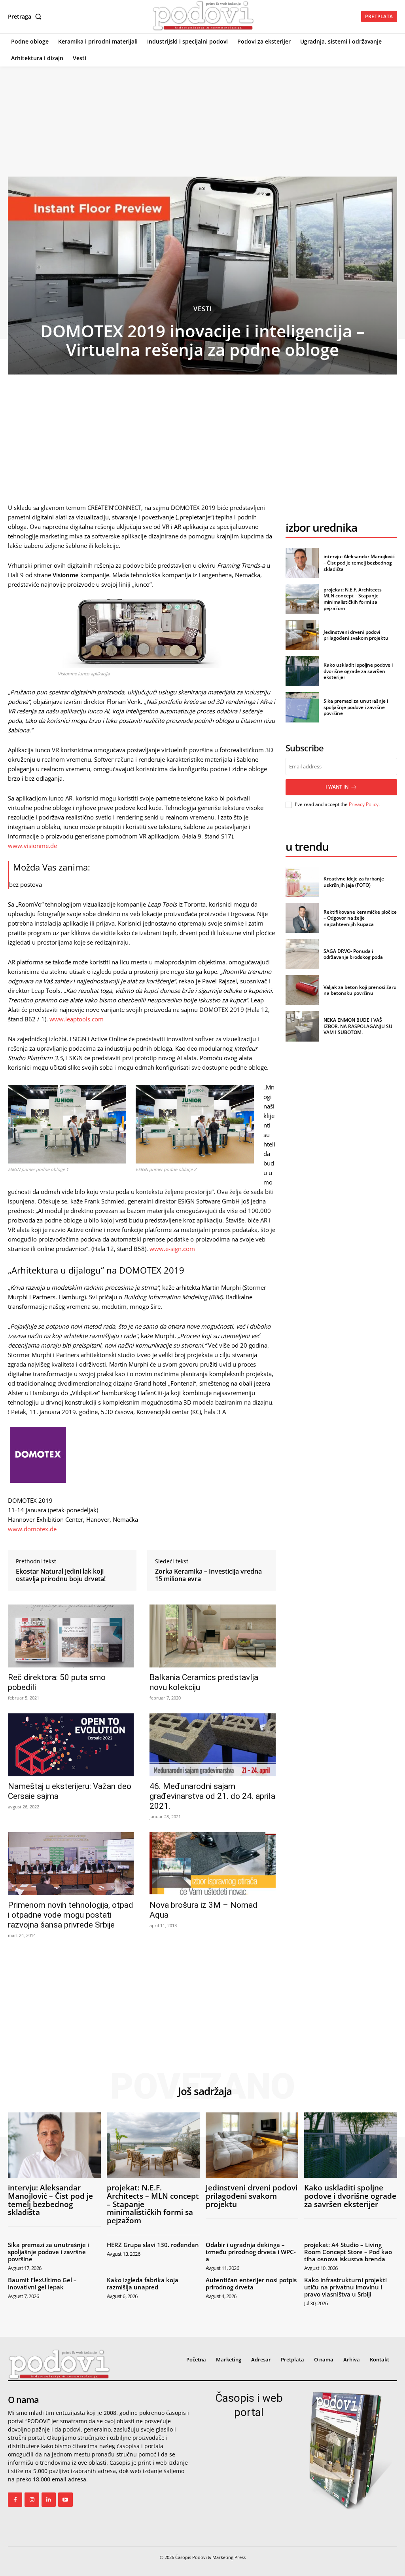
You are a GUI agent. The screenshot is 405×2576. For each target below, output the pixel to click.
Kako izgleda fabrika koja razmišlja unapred (143, 2283)
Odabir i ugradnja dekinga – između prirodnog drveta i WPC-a (251, 2252)
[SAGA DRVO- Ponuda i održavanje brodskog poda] (302, 954)
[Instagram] (32, 2500)
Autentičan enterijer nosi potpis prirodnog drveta (251, 2283)
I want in (337, 787)
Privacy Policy (364, 804)
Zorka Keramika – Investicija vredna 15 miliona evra (208, 1575)
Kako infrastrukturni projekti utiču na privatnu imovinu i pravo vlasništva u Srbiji (345, 2287)
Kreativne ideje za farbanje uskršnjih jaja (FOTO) (354, 882)
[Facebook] (15, 2500)
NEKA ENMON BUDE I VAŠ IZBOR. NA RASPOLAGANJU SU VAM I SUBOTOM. (358, 1026)
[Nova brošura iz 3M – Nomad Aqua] (212, 1864)
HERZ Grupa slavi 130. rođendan (153, 2245)
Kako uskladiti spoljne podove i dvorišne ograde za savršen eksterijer (358, 671)
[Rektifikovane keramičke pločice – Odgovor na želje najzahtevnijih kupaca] (302, 918)
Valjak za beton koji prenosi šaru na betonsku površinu (360, 990)
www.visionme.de (32, 846)
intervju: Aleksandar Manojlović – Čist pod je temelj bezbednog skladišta (359, 563)
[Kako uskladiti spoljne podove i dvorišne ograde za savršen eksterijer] (302, 671)
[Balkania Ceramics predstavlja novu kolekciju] (212, 1636)
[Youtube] (65, 2500)
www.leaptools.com (77, 1019)
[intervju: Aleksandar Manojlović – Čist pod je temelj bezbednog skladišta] (302, 563)
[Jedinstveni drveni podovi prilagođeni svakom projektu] (302, 635)
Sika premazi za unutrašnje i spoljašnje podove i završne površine (356, 707)
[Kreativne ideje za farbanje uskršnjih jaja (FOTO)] (302, 882)
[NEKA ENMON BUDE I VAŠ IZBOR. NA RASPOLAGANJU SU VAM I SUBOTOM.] (302, 1026)
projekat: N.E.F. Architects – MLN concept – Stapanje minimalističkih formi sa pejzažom (354, 599)
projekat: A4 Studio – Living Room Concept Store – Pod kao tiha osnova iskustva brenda (348, 2252)
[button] (26, 17)
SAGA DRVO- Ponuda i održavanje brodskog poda (353, 954)
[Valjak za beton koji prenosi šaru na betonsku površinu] (302, 990)
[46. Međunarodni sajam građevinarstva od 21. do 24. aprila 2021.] (212, 1745)
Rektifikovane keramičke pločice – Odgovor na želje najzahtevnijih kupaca (360, 918)
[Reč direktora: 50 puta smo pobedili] (71, 1636)
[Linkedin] (49, 2500)
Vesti (203, 309)
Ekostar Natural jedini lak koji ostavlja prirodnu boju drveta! (61, 1575)
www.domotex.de (32, 1529)
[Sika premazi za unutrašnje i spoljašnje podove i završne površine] (302, 707)
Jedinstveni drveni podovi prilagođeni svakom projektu (356, 635)
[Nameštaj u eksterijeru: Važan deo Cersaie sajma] (71, 1745)
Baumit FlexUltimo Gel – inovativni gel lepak (42, 2283)
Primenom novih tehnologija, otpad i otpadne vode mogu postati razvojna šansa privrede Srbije (71, 1915)
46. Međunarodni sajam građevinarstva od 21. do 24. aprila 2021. (212, 1796)
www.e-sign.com (172, 1249)
